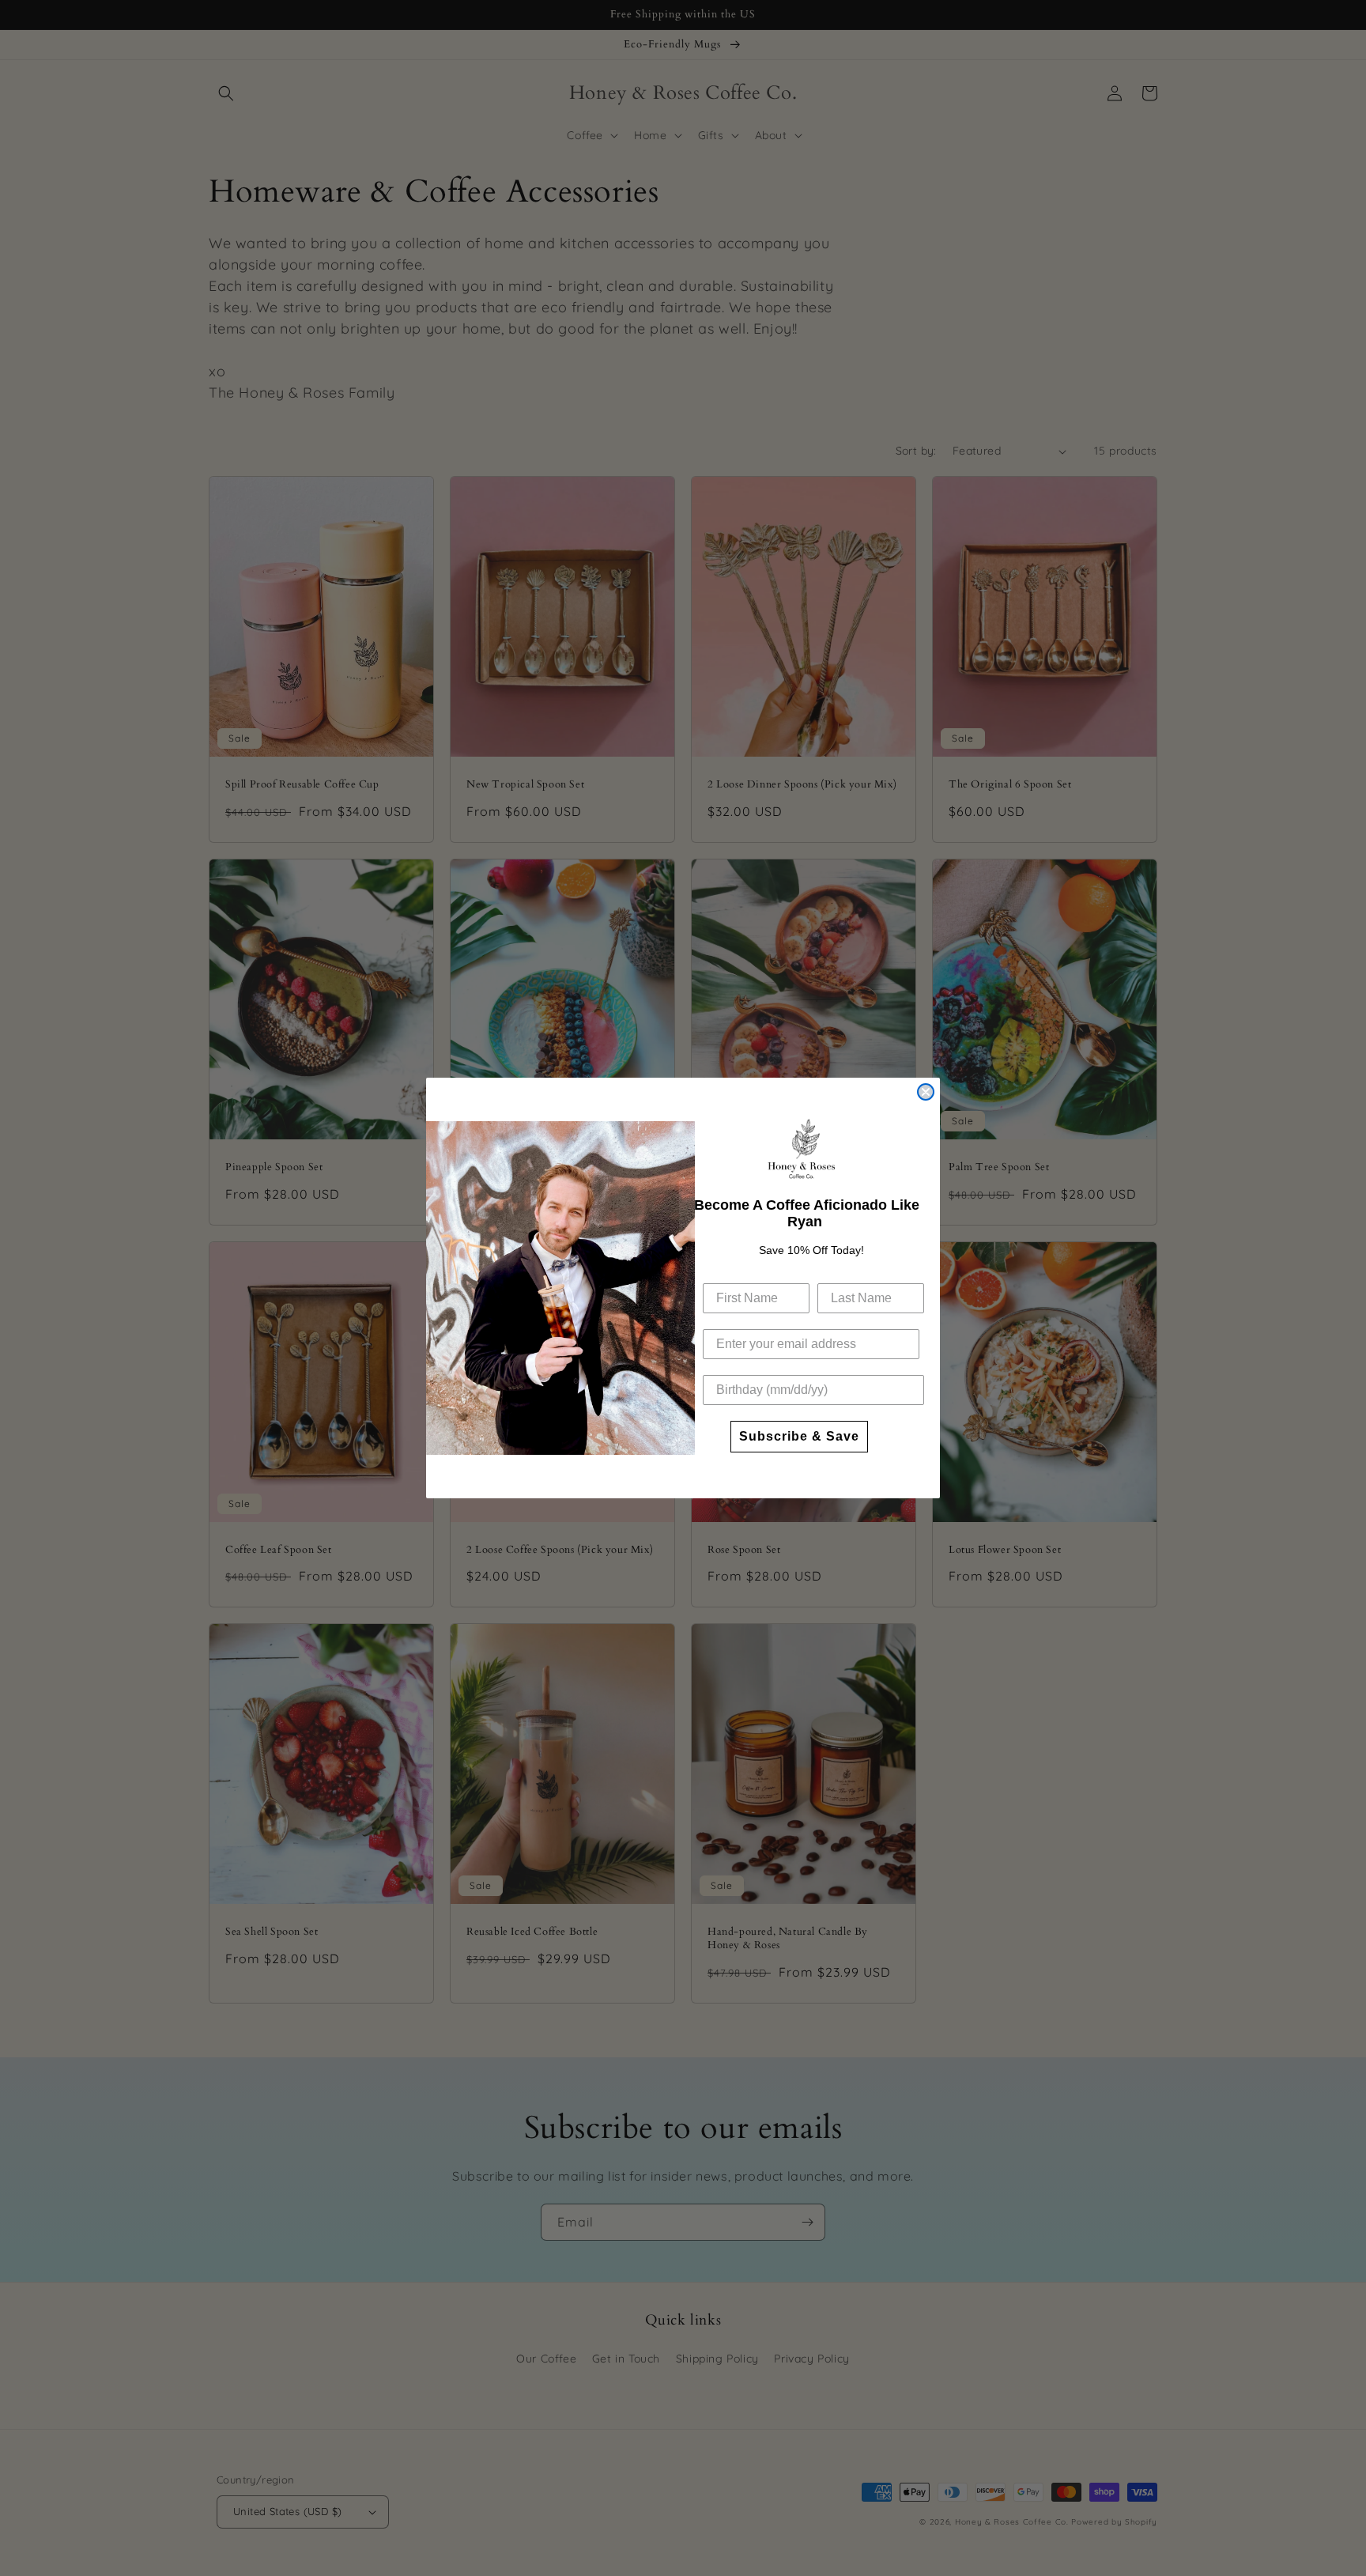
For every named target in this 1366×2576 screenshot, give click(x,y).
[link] (802, 1148)
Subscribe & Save (799, 1436)
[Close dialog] (926, 1092)
